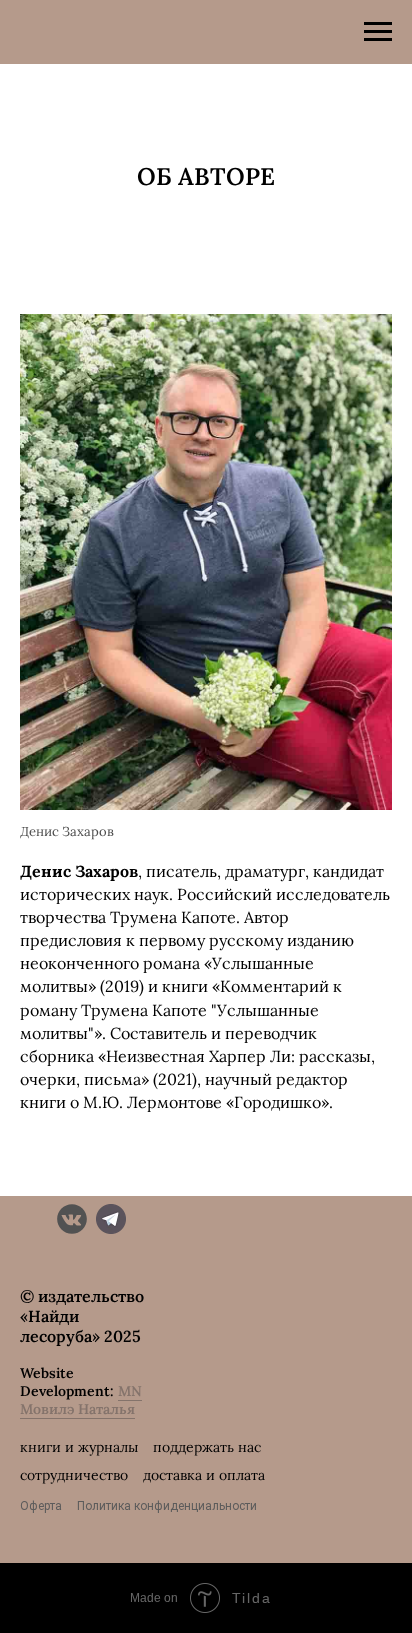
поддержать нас (207, 1447)
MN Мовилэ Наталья (81, 1400)
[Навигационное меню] (378, 32)
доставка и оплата (204, 1475)
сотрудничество (74, 1475)
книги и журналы (79, 1447)
